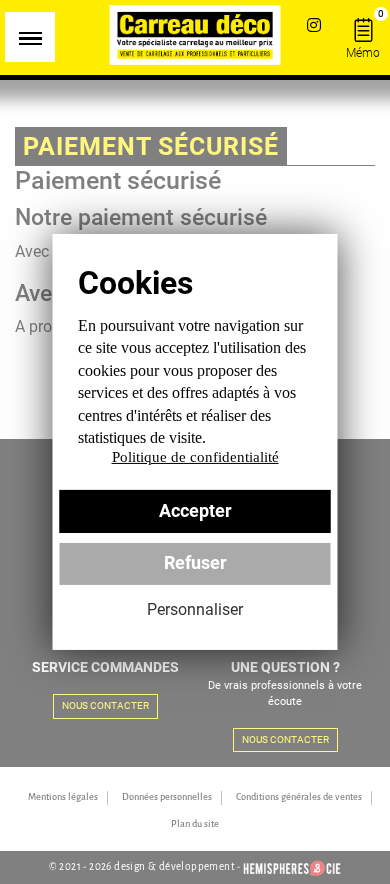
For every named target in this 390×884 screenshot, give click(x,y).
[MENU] (30, 37)
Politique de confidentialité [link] (195, 457)
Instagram (313, 24)
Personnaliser (195, 609)
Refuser (195, 563)
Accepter (195, 511)
